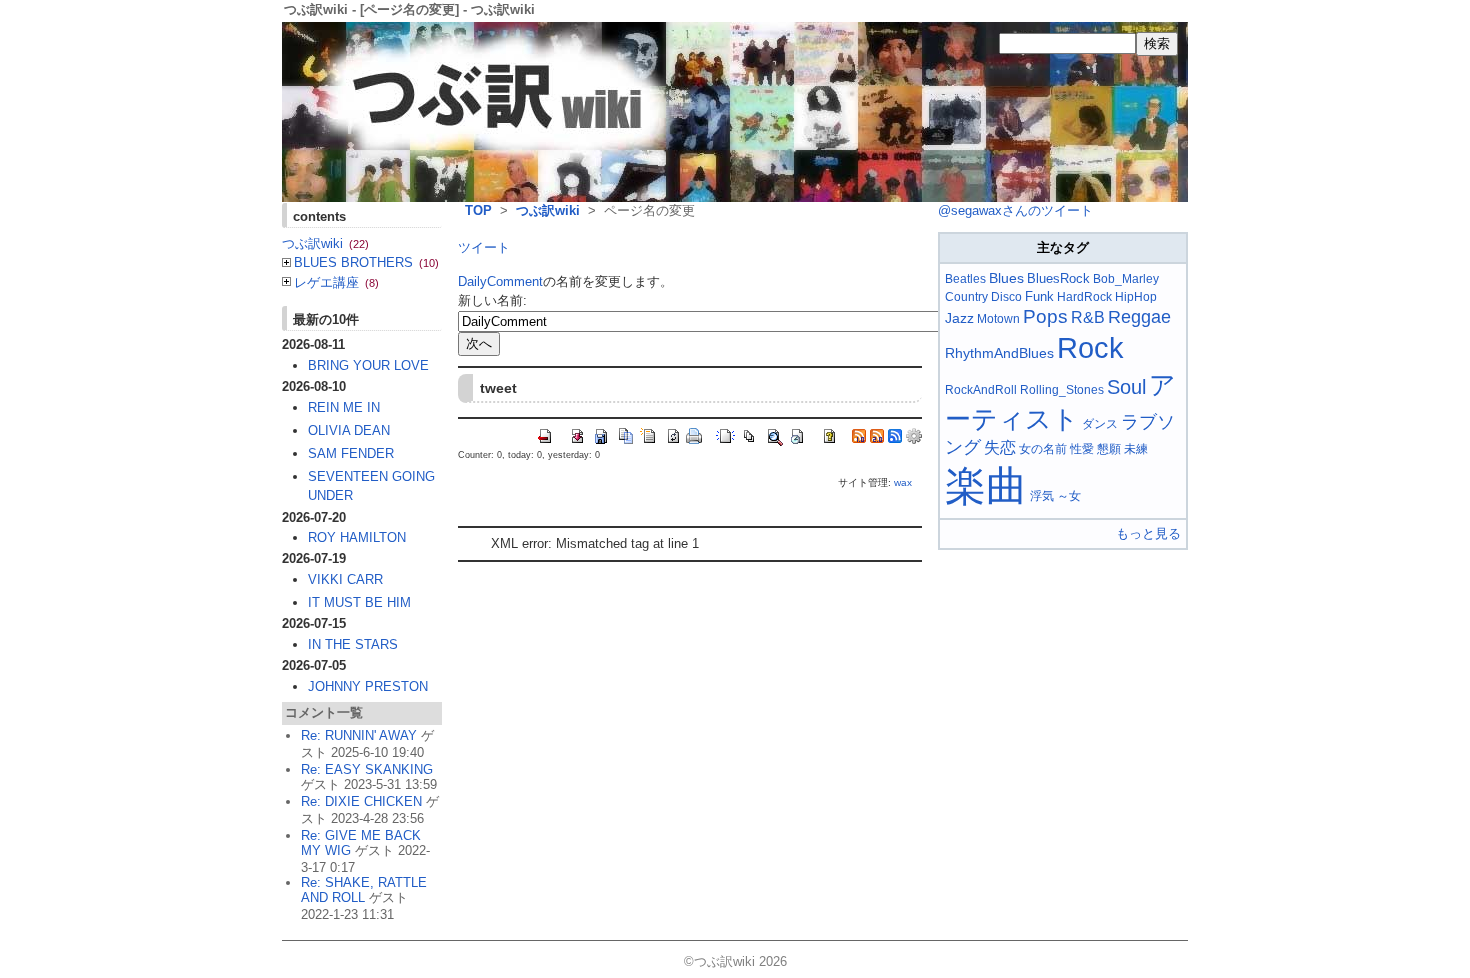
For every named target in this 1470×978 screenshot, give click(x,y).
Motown (998, 319)
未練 (1136, 449)
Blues (1006, 278)
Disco (1006, 297)
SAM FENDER (351, 453)
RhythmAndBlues (999, 353)
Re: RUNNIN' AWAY (359, 735)
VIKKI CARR (345, 579)
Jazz (959, 318)
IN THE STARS (353, 644)
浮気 (1042, 496)
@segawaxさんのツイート (1015, 210)
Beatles (965, 279)
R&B (1088, 317)
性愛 (1082, 449)
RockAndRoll (981, 390)
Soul (1126, 387)
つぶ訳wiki (548, 210)
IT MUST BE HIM (359, 602)
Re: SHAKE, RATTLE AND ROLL (364, 890)
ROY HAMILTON (357, 537)
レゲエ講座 (336, 282)
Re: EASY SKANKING (367, 769)
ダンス (1100, 424)
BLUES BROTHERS (366, 262)
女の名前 (1043, 449)
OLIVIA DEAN (349, 430)
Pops (1045, 316)
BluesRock (1058, 278)
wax (903, 482)
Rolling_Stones (1062, 390)
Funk (1039, 296)
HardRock (1084, 297)
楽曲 (986, 486)
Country (966, 297)
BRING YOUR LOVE (368, 365)
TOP (478, 210)
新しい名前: (492, 300)
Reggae (1139, 317)
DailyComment (500, 281)
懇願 (1109, 449)
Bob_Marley (1126, 279)
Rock (1090, 348)
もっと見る (1148, 533)
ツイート (484, 247)
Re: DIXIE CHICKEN (361, 801)
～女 (1069, 496)
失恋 (1000, 447)
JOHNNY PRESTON (368, 686)
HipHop (1136, 297)
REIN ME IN (344, 407)
